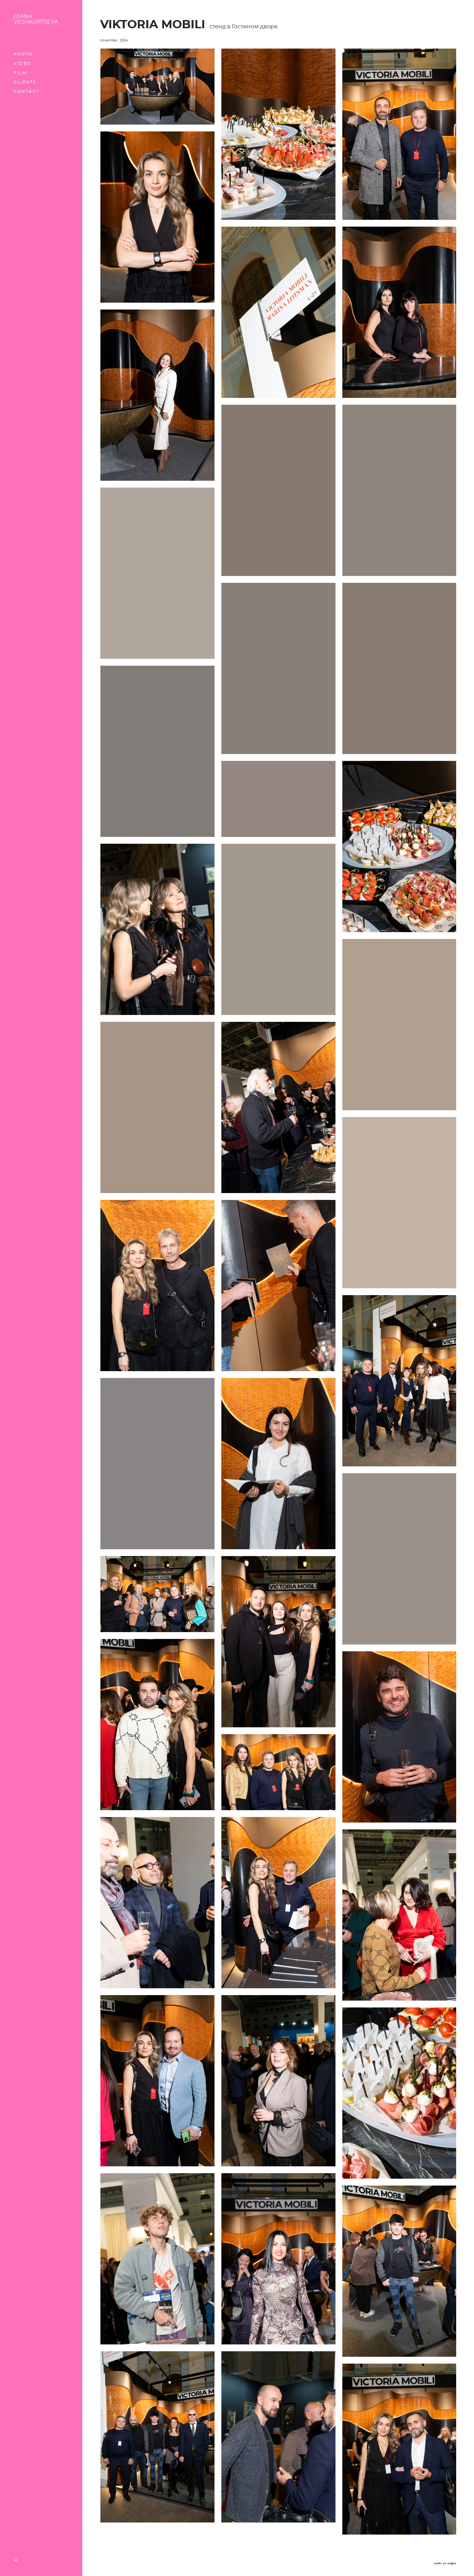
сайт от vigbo (445, 2563)
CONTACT (27, 92)
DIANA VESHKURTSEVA (36, 19)
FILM (20, 73)
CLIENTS (25, 82)
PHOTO (23, 54)
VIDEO (23, 64)
